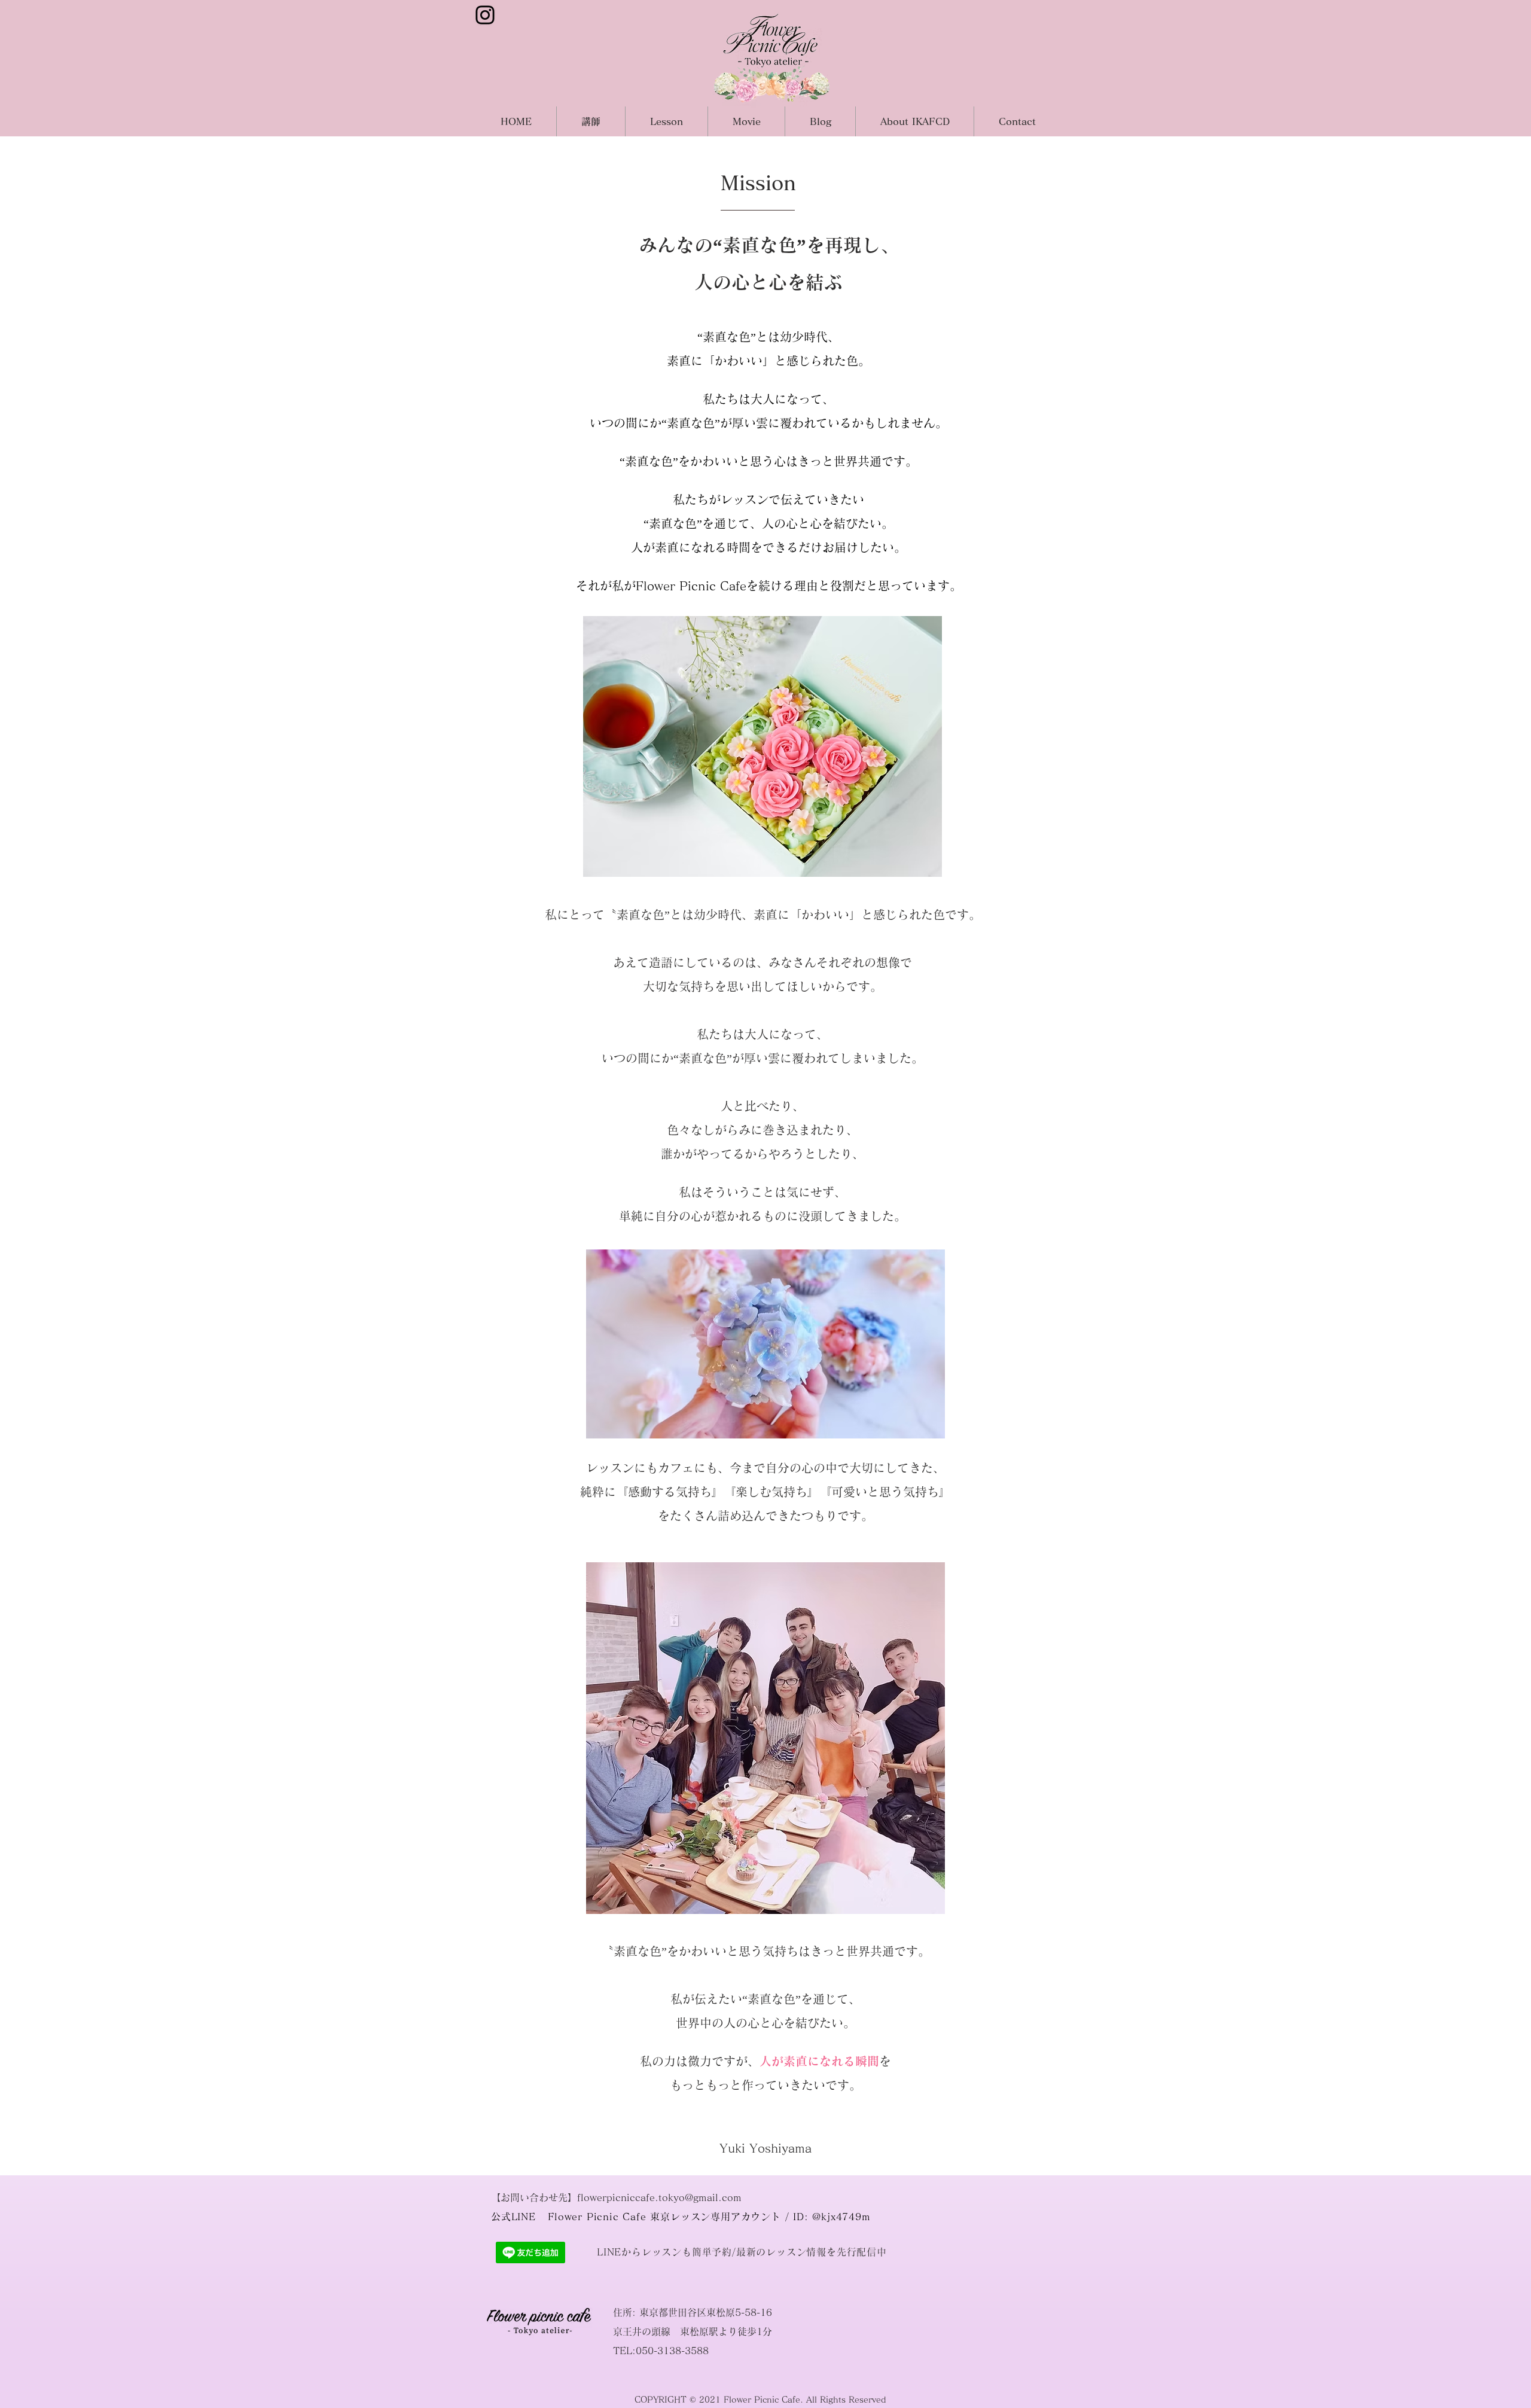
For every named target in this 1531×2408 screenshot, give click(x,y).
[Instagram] (485, 15)
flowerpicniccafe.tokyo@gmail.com (659, 2197)
